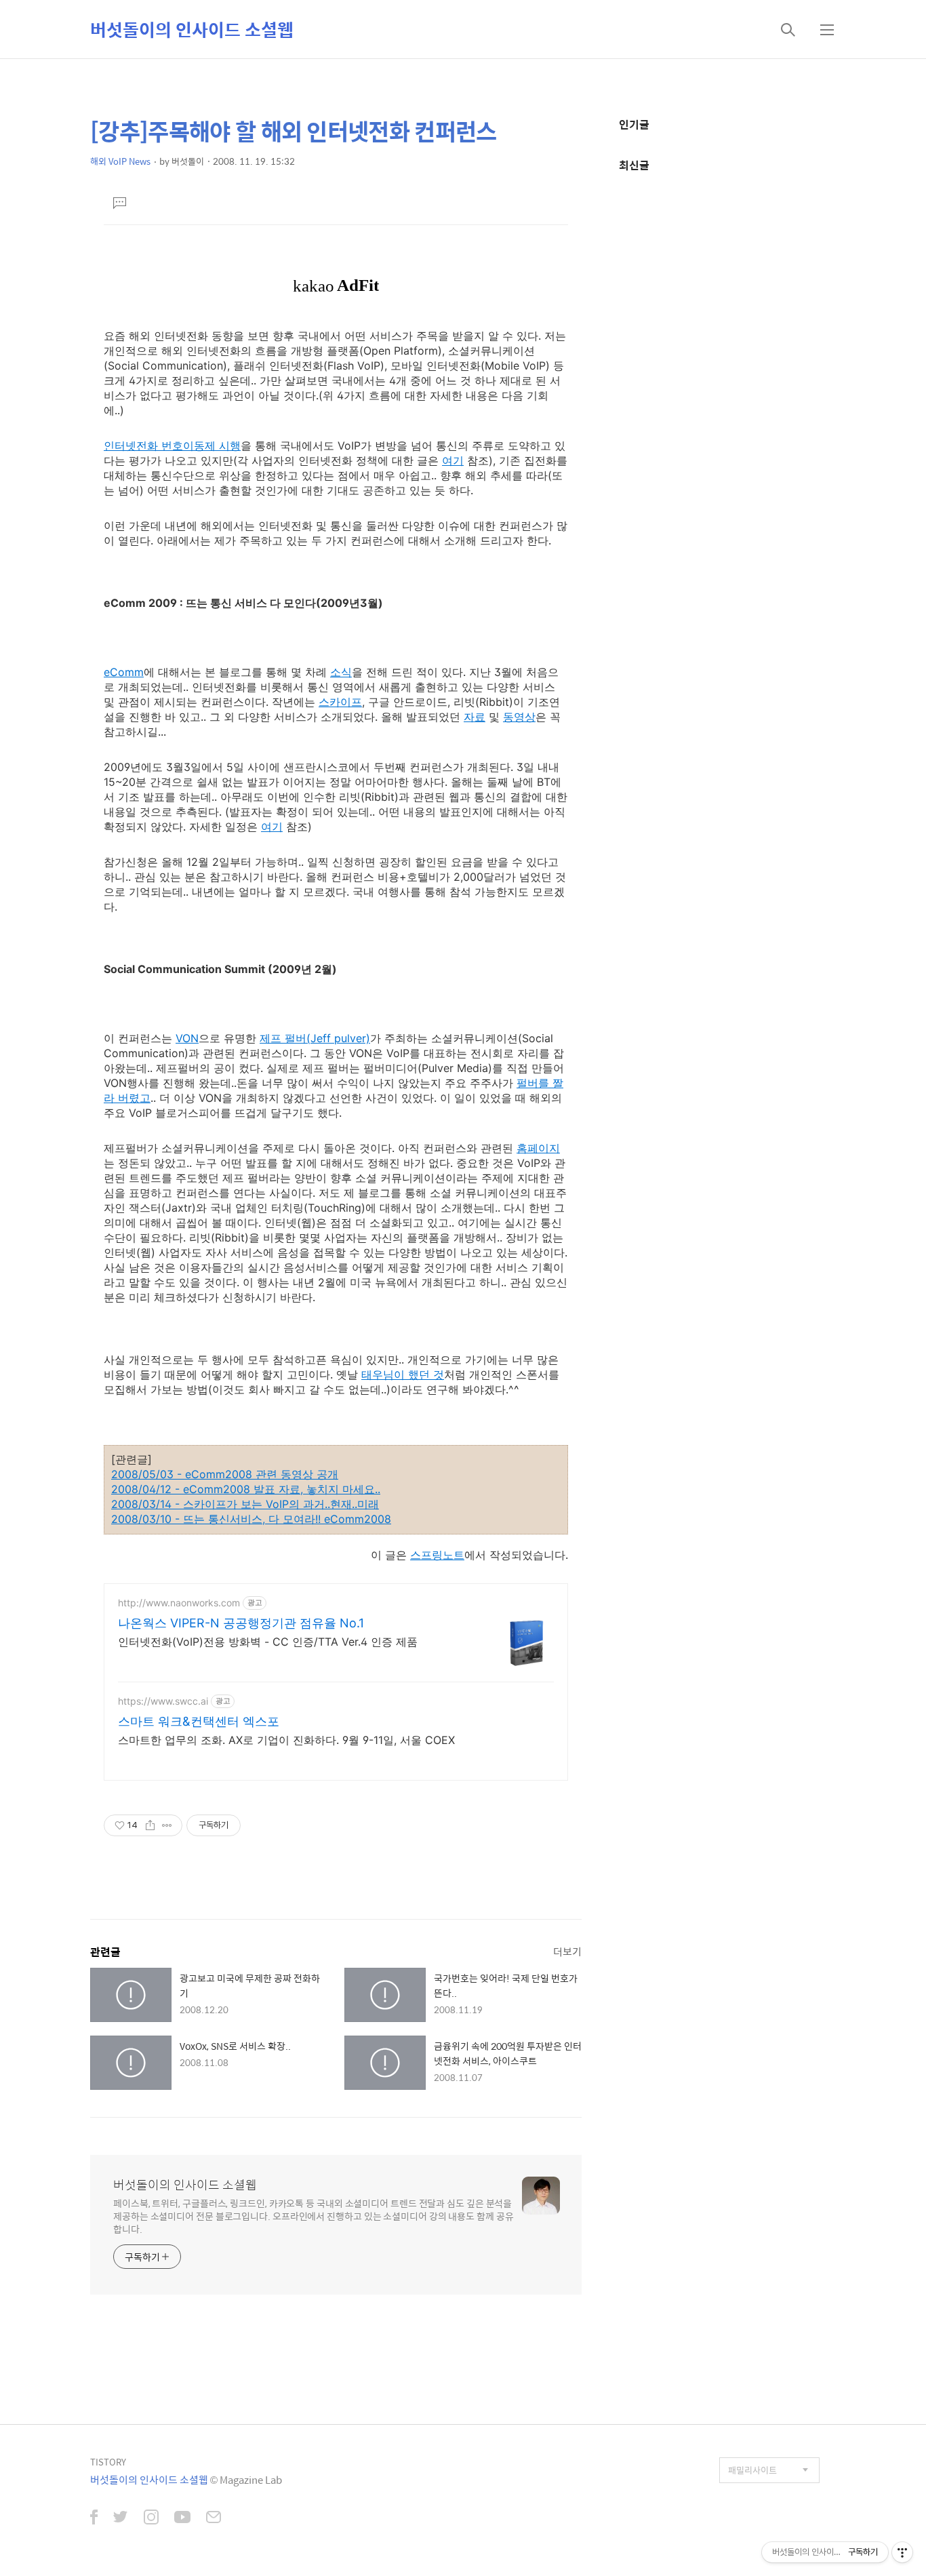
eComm (124, 672)
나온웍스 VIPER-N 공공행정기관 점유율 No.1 (241, 1623)
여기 (453, 460)
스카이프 (340, 702)
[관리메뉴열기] (902, 2552)
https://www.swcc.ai (163, 1701)
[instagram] (151, 2518)
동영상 (519, 717)
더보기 (567, 1951)
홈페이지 (538, 1148)
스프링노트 (437, 1555)
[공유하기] (150, 1825)
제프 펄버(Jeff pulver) (315, 1038)
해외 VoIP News (120, 161)
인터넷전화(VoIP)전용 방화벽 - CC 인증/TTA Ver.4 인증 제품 (268, 1642)
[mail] (214, 2518)
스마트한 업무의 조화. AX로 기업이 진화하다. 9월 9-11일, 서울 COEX (286, 1740)
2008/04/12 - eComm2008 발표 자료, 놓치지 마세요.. (246, 1489)
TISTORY (108, 2462)
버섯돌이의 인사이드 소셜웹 (192, 29)
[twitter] (121, 2518)
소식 (341, 672)
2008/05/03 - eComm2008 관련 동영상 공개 (225, 1474)
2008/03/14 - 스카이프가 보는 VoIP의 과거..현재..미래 (245, 1504)
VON (187, 1038)
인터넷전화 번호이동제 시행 (172, 445)
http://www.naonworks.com (179, 1603)
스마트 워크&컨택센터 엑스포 (199, 1721)
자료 (475, 717)
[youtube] (182, 2518)
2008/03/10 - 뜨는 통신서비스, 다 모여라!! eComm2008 (251, 1519)
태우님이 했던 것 (403, 1374)
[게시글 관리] (167, 1825)
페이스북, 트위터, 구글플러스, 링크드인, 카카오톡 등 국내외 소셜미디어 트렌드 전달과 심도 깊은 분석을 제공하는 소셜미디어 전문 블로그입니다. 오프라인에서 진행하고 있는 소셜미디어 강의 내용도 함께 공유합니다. (314, 2216)
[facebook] (94, 2518)
